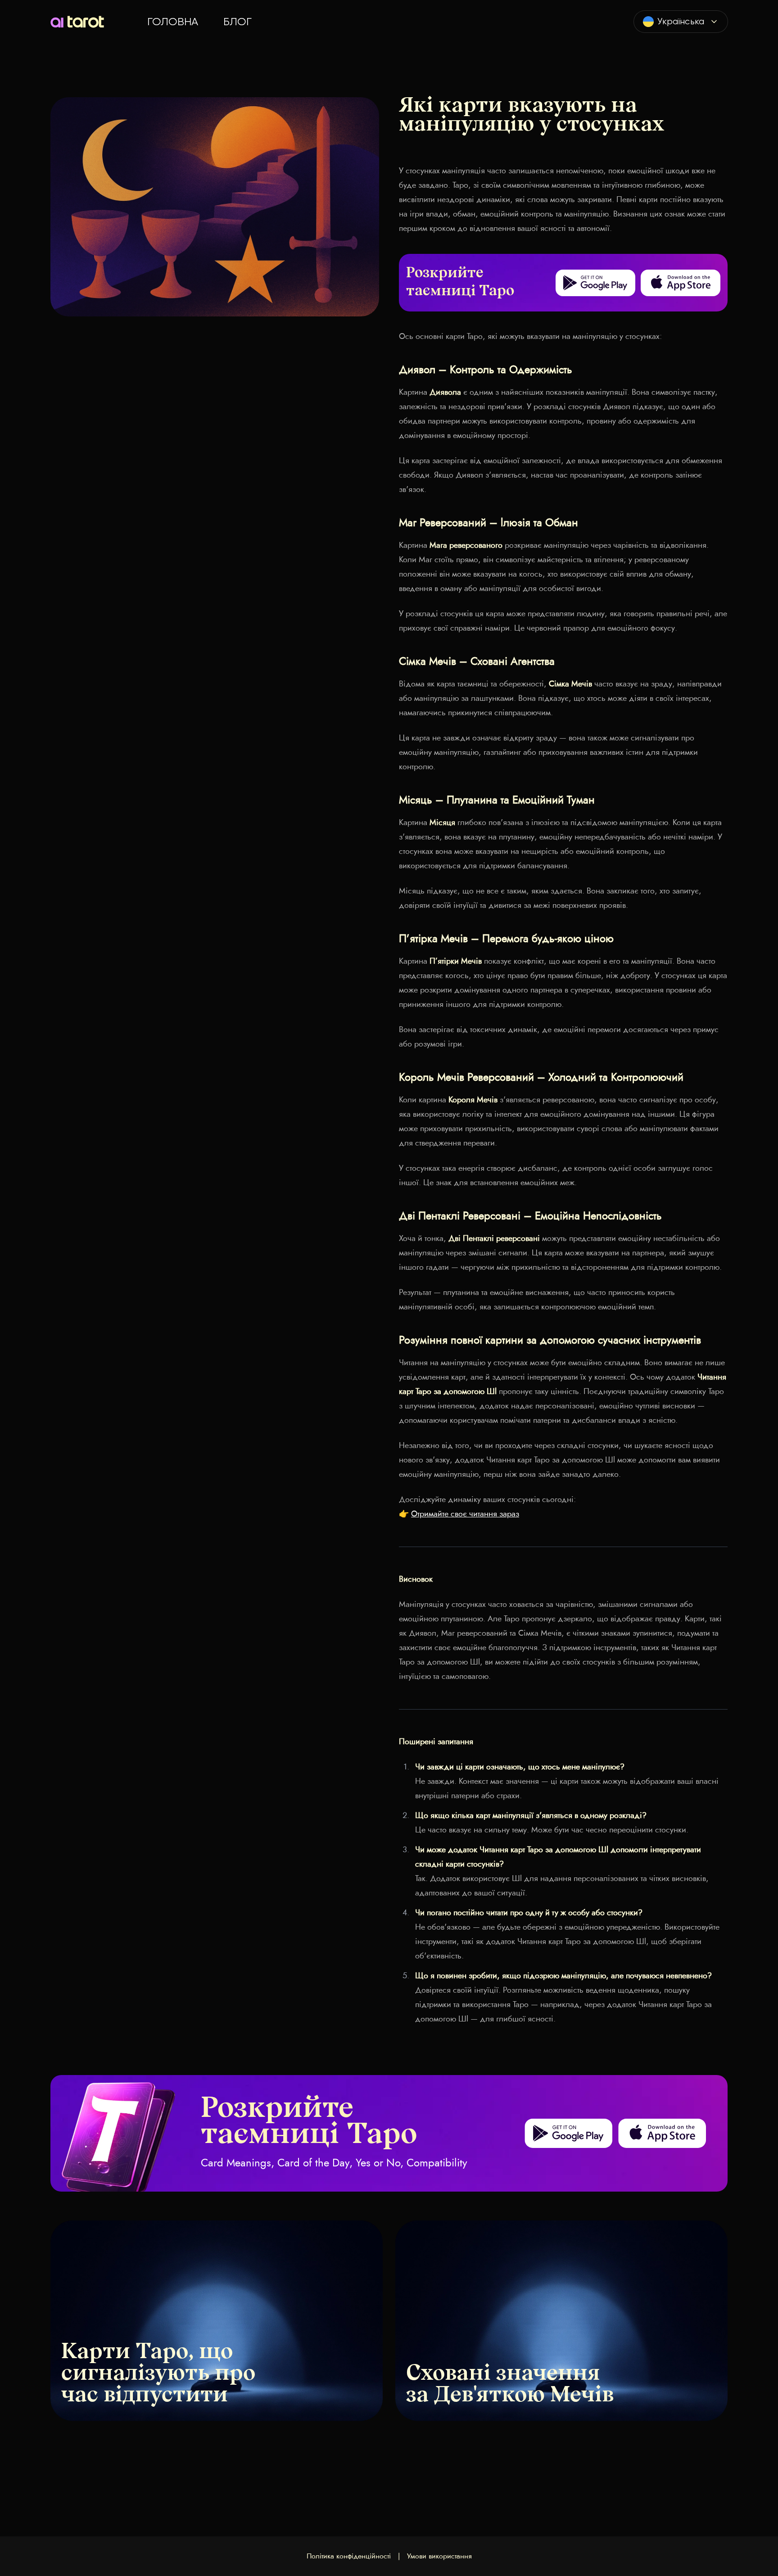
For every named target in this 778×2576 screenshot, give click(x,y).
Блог (237, 22)
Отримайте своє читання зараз (465, 1514)
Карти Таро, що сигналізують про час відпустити (158, 2374)
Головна (173, 22)
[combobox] (681, 22)
